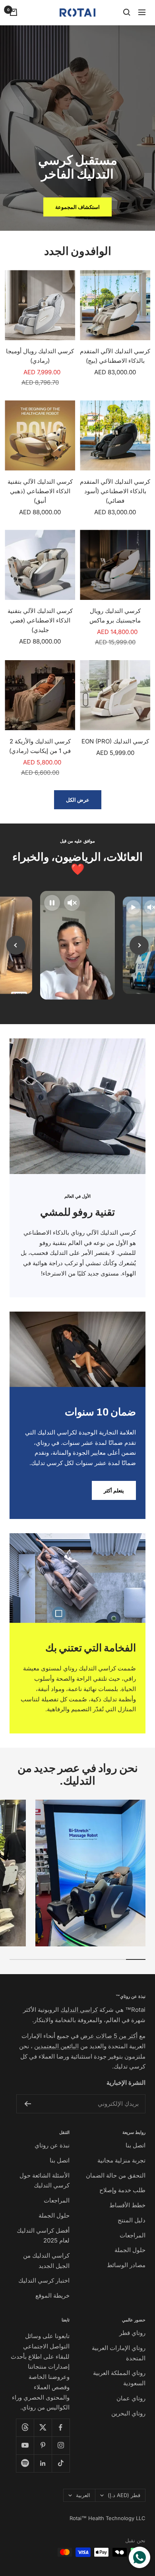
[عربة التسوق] (14, 12)
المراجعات (133, 2235)
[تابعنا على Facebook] (61, 2428)
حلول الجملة (130, 2250)
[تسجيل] (28, 2104)
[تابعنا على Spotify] (25, 2463)
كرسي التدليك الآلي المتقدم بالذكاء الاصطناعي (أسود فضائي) (115, 491)
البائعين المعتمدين (56, 2046)
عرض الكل (78, 800)
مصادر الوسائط (126, 2265)
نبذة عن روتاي (52, 2145)
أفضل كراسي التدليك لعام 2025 (43, 2236)
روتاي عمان (131, 2398)
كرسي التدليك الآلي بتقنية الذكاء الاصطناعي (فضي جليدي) (40, 620)
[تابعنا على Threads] (25, 2428)
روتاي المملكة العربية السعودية (119, 2378)
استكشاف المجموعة (77, 207)
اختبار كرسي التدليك (44, 2280)
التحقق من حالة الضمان (116, 2175)
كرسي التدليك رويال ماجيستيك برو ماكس (115, 616)
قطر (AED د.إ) (124, 2495)
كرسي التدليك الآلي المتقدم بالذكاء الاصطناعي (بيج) (115, 356)
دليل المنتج (132, 2220)
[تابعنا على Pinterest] (43, 2445)
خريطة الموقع (52, 2295)
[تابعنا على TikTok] (61, 2463)
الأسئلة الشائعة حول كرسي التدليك (45, 2181)
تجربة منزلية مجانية (121, 2160)
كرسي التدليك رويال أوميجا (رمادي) (40, 356)
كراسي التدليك (79, 2010)
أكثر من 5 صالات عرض (109, 2036)
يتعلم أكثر (114, 1490)
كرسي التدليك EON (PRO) (115, 741)
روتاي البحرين (128, 2413)
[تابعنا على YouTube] (25, 2445)
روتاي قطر (132, 2333)
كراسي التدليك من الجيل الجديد (46, 2261)
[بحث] (127, 12)
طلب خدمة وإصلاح (122, 2190)
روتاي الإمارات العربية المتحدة (119, 2353)
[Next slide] (139, 945)
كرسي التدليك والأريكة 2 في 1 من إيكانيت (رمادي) (40, 746)
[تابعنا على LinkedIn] (43, 2463)
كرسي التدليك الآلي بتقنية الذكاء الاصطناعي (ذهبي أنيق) (40, 491)
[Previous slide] (16, 945)
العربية (83, 2495)
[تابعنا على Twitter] (43, 2428)
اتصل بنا (136, 2145)
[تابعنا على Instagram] (61, 2445)
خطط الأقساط (127, 2205)
